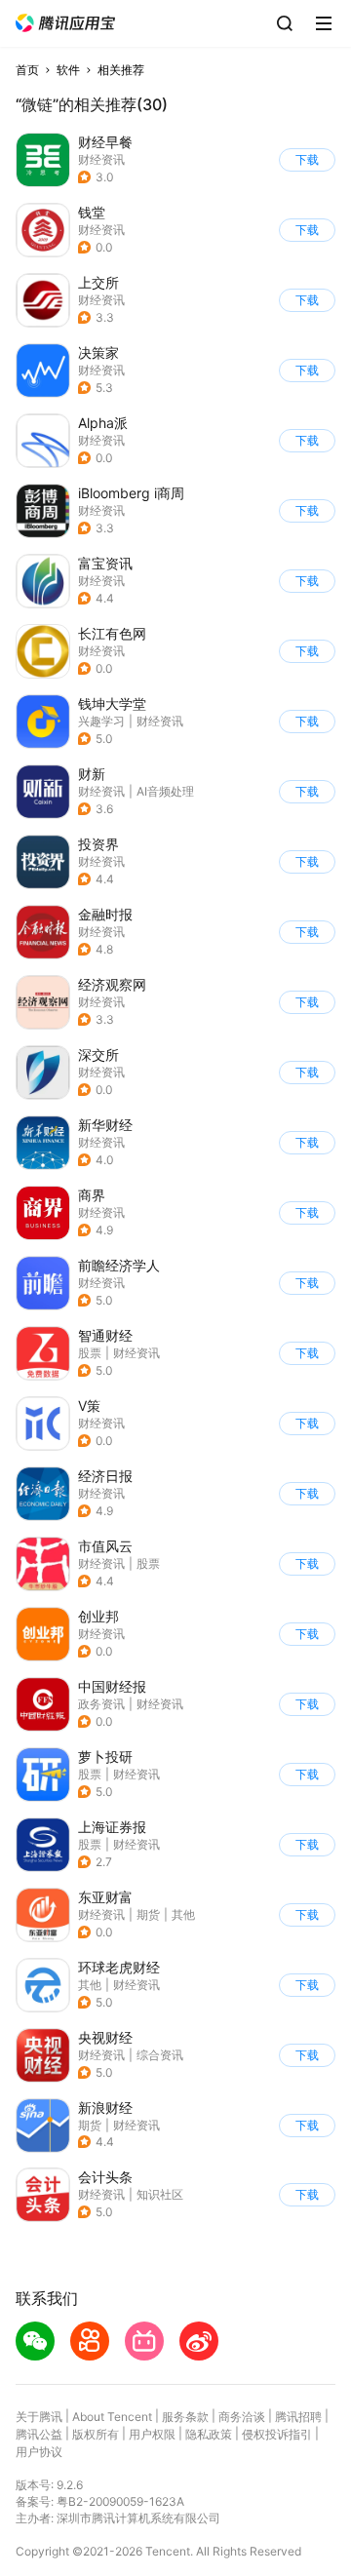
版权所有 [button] (96, 2434)
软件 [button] (68, 70)
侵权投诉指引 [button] (277, 2434)
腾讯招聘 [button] (298, 2417)
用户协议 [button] (39, 2452)
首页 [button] (27, 70)
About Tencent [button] (112, 2417)
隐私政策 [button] (209, 2434)
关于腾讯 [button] (39, 2417)
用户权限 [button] (152, 2434)
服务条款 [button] (185, 2417)
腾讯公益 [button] (39, 2434)
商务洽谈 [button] (242, 2417)
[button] (65, 23)
